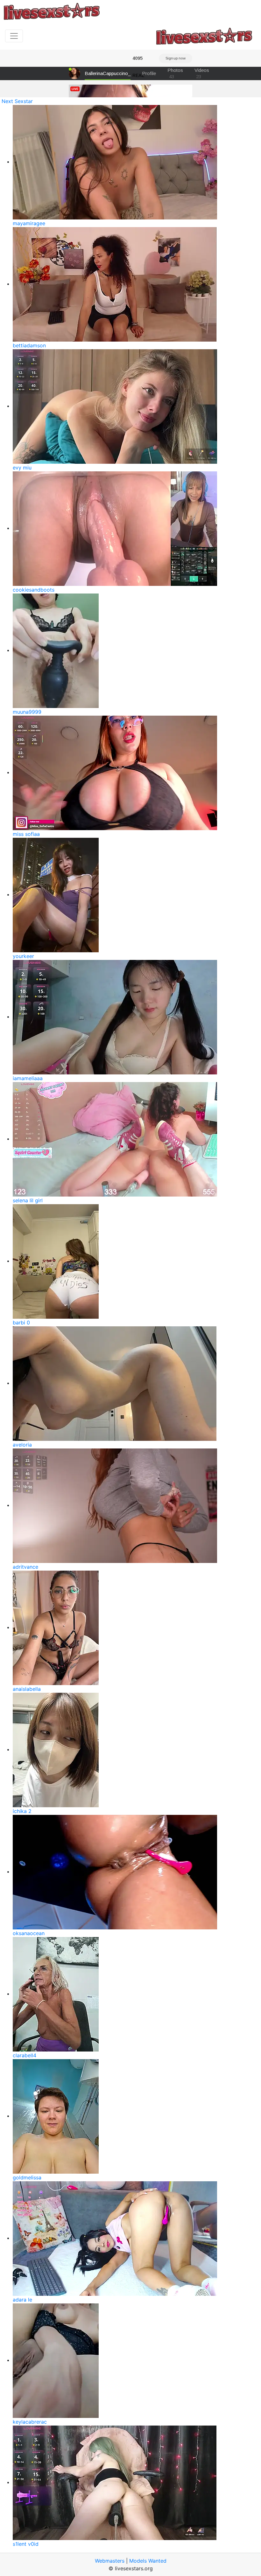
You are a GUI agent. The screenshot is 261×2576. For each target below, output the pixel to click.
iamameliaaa (28, 1078)
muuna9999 (27, 712)
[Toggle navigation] (14, 36)
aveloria (22, 1445)
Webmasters (110, 2561)
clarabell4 (25, 2055)
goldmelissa (27, 2177)
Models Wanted (148, 2561)
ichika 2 (22, 1811)
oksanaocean (29, 1933)
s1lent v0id (26, 2544)
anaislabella (27, 1689)
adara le (22, 2300)
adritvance (25, 1567)
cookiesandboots (34, 590)
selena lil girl (28, 1200)
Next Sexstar (17, 101)
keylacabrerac (30, 2422)
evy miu (22, 468)
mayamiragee (29, 223)
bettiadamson (29, 345)
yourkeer (23, 956)
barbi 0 (21, 1323)
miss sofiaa (26, 834)
